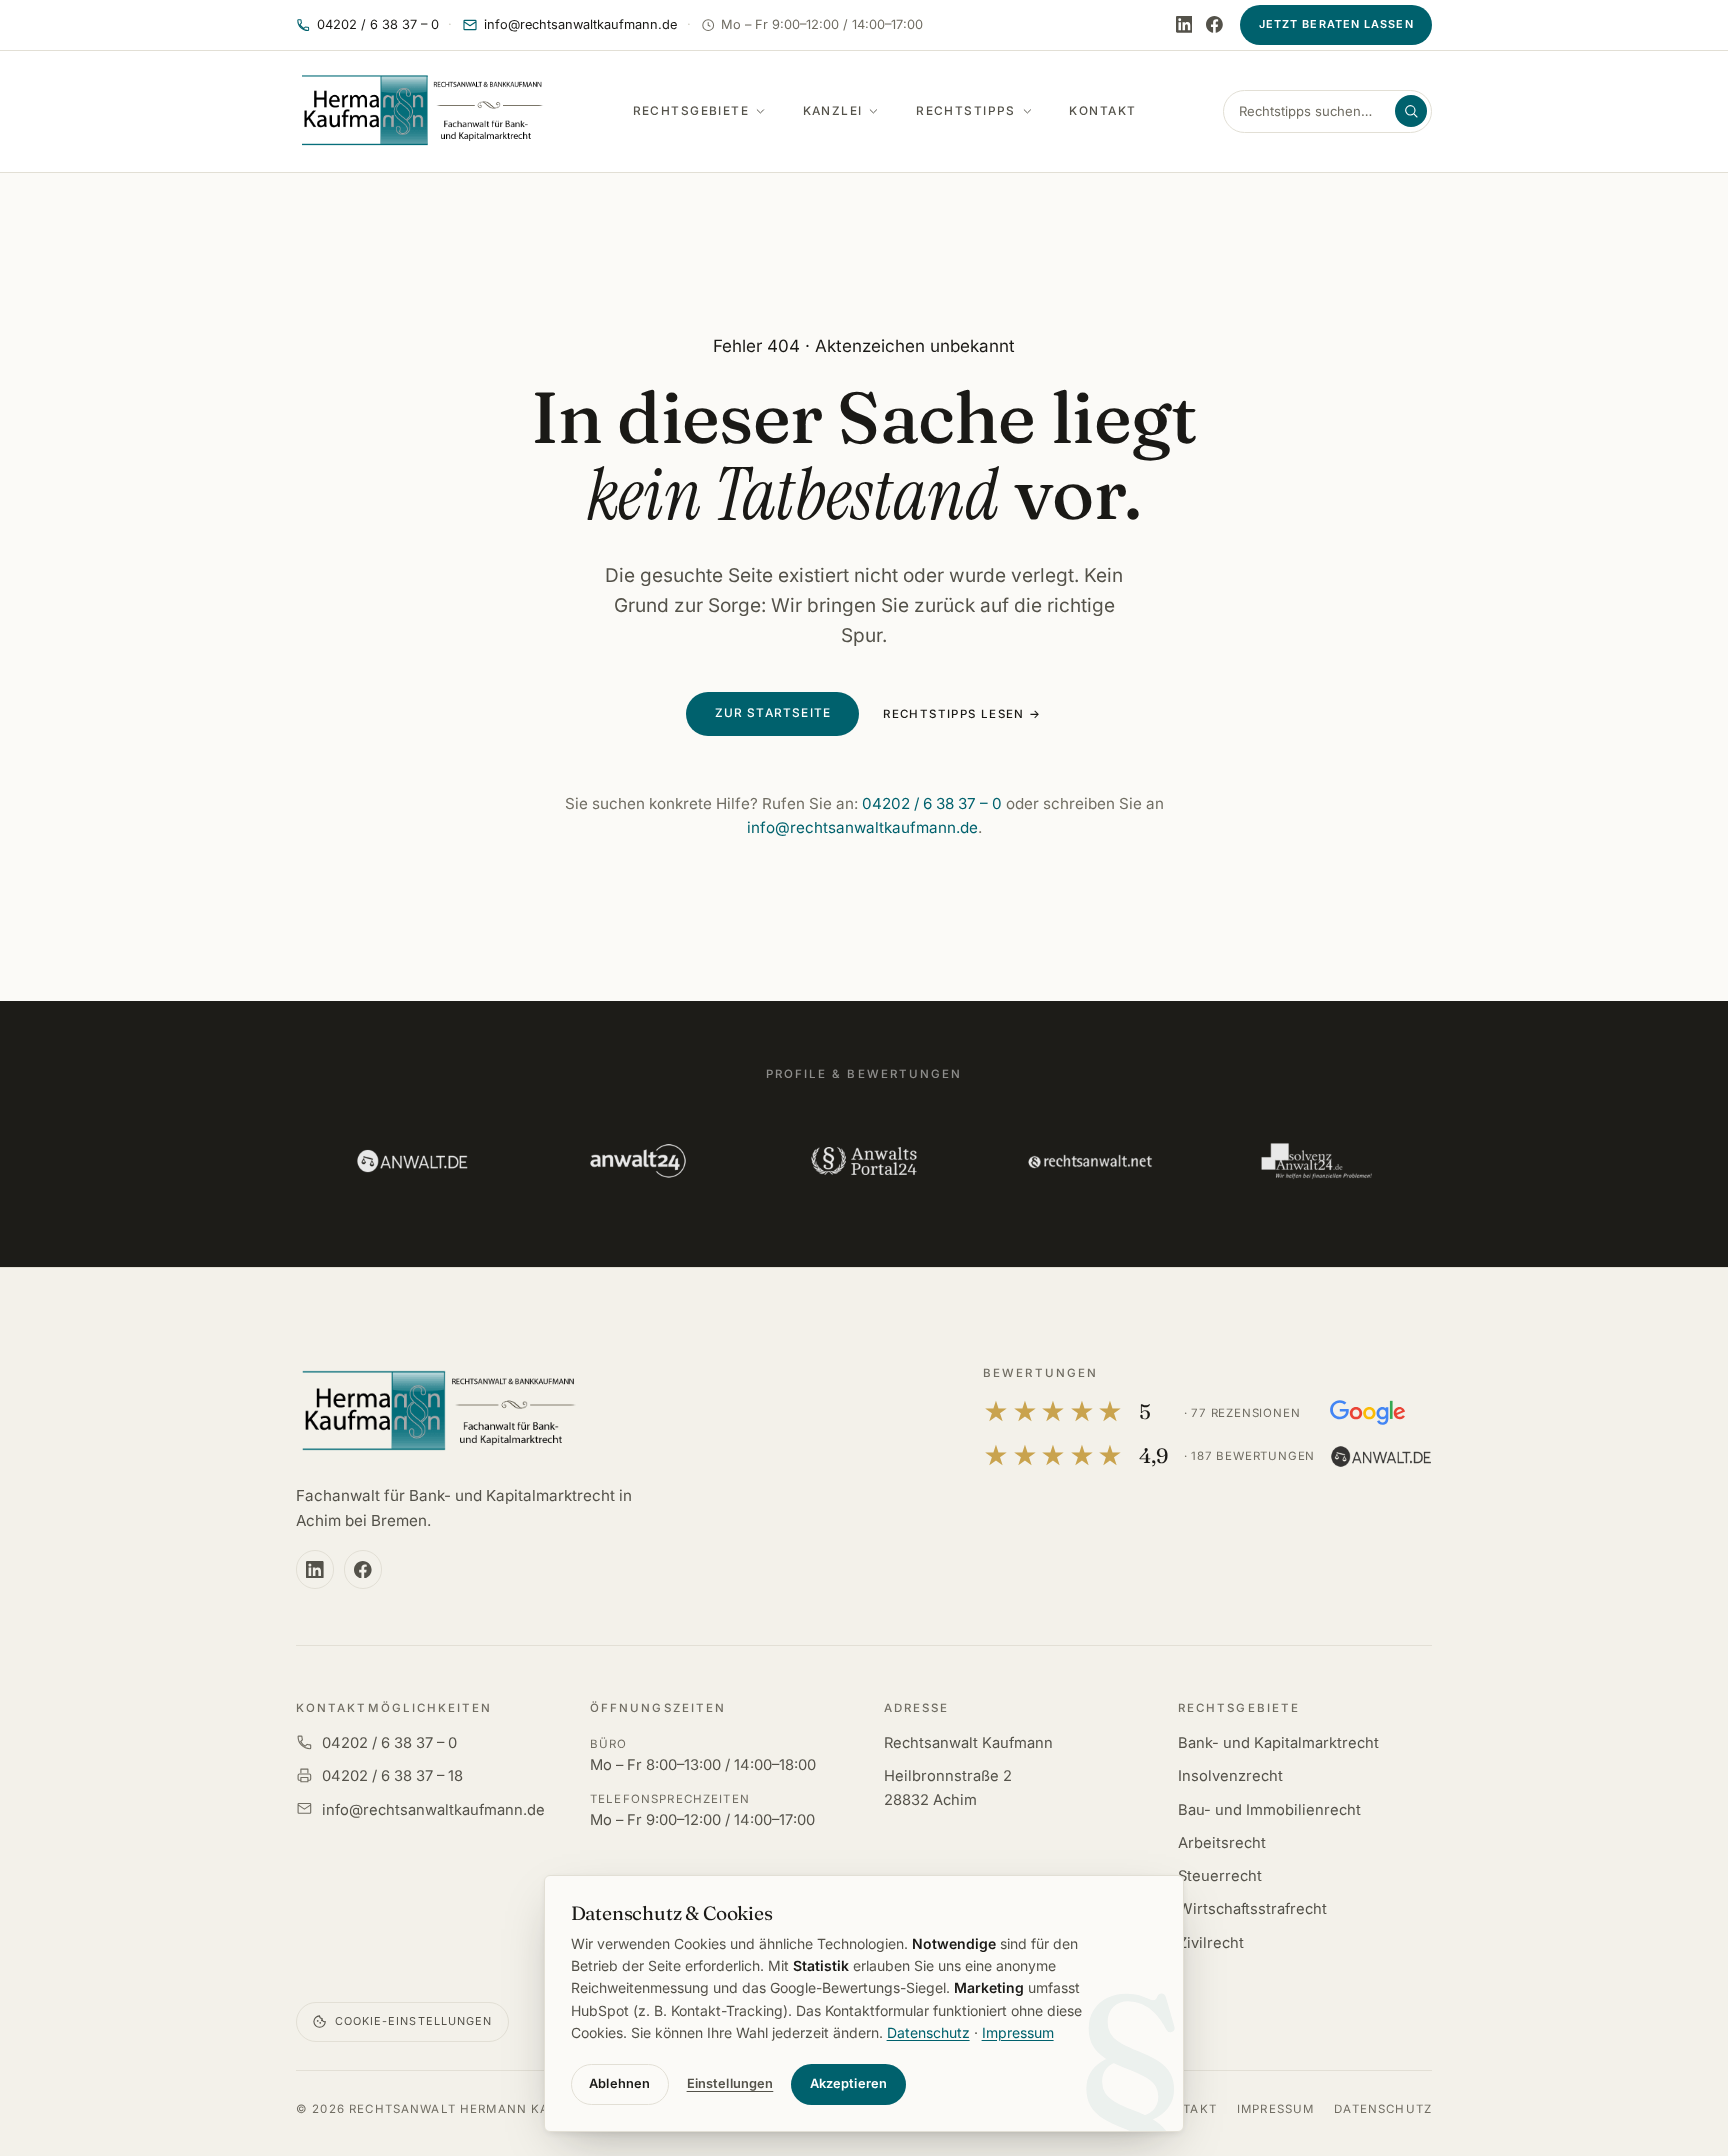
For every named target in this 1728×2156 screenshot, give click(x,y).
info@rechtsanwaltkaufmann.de (862, 827)
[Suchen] (1411, 111)
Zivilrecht (1211, 1943)
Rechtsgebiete (691, 111)
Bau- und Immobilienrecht (1269, 1810)
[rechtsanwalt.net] (1090, 1161)
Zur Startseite (773, 713)
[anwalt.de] (412, 1161)
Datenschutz (1383, 2109)
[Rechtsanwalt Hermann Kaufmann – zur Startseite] (437, 1412)
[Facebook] (1214, 24)
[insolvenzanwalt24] (1316, 1161)
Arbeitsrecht (1222, 1843)
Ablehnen (619, 2083)
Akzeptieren (848, 2083)
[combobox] (1315, 111)
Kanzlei (833, 111)
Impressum (1275, 2109)
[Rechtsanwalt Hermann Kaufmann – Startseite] (421, 111)
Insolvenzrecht (1230, 1776)
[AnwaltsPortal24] (864, 1161)
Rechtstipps (966, 111)
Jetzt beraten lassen (1336, 24)
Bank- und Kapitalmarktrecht (1278, 1743)
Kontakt (1102, 111)
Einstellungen (730, 2083)
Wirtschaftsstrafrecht (1252, 1909)
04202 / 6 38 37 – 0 (932, 803)
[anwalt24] (638, 1161)
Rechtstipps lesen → (962, 714)
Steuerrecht (1220, 1876)
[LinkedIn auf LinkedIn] (1184, 24)
